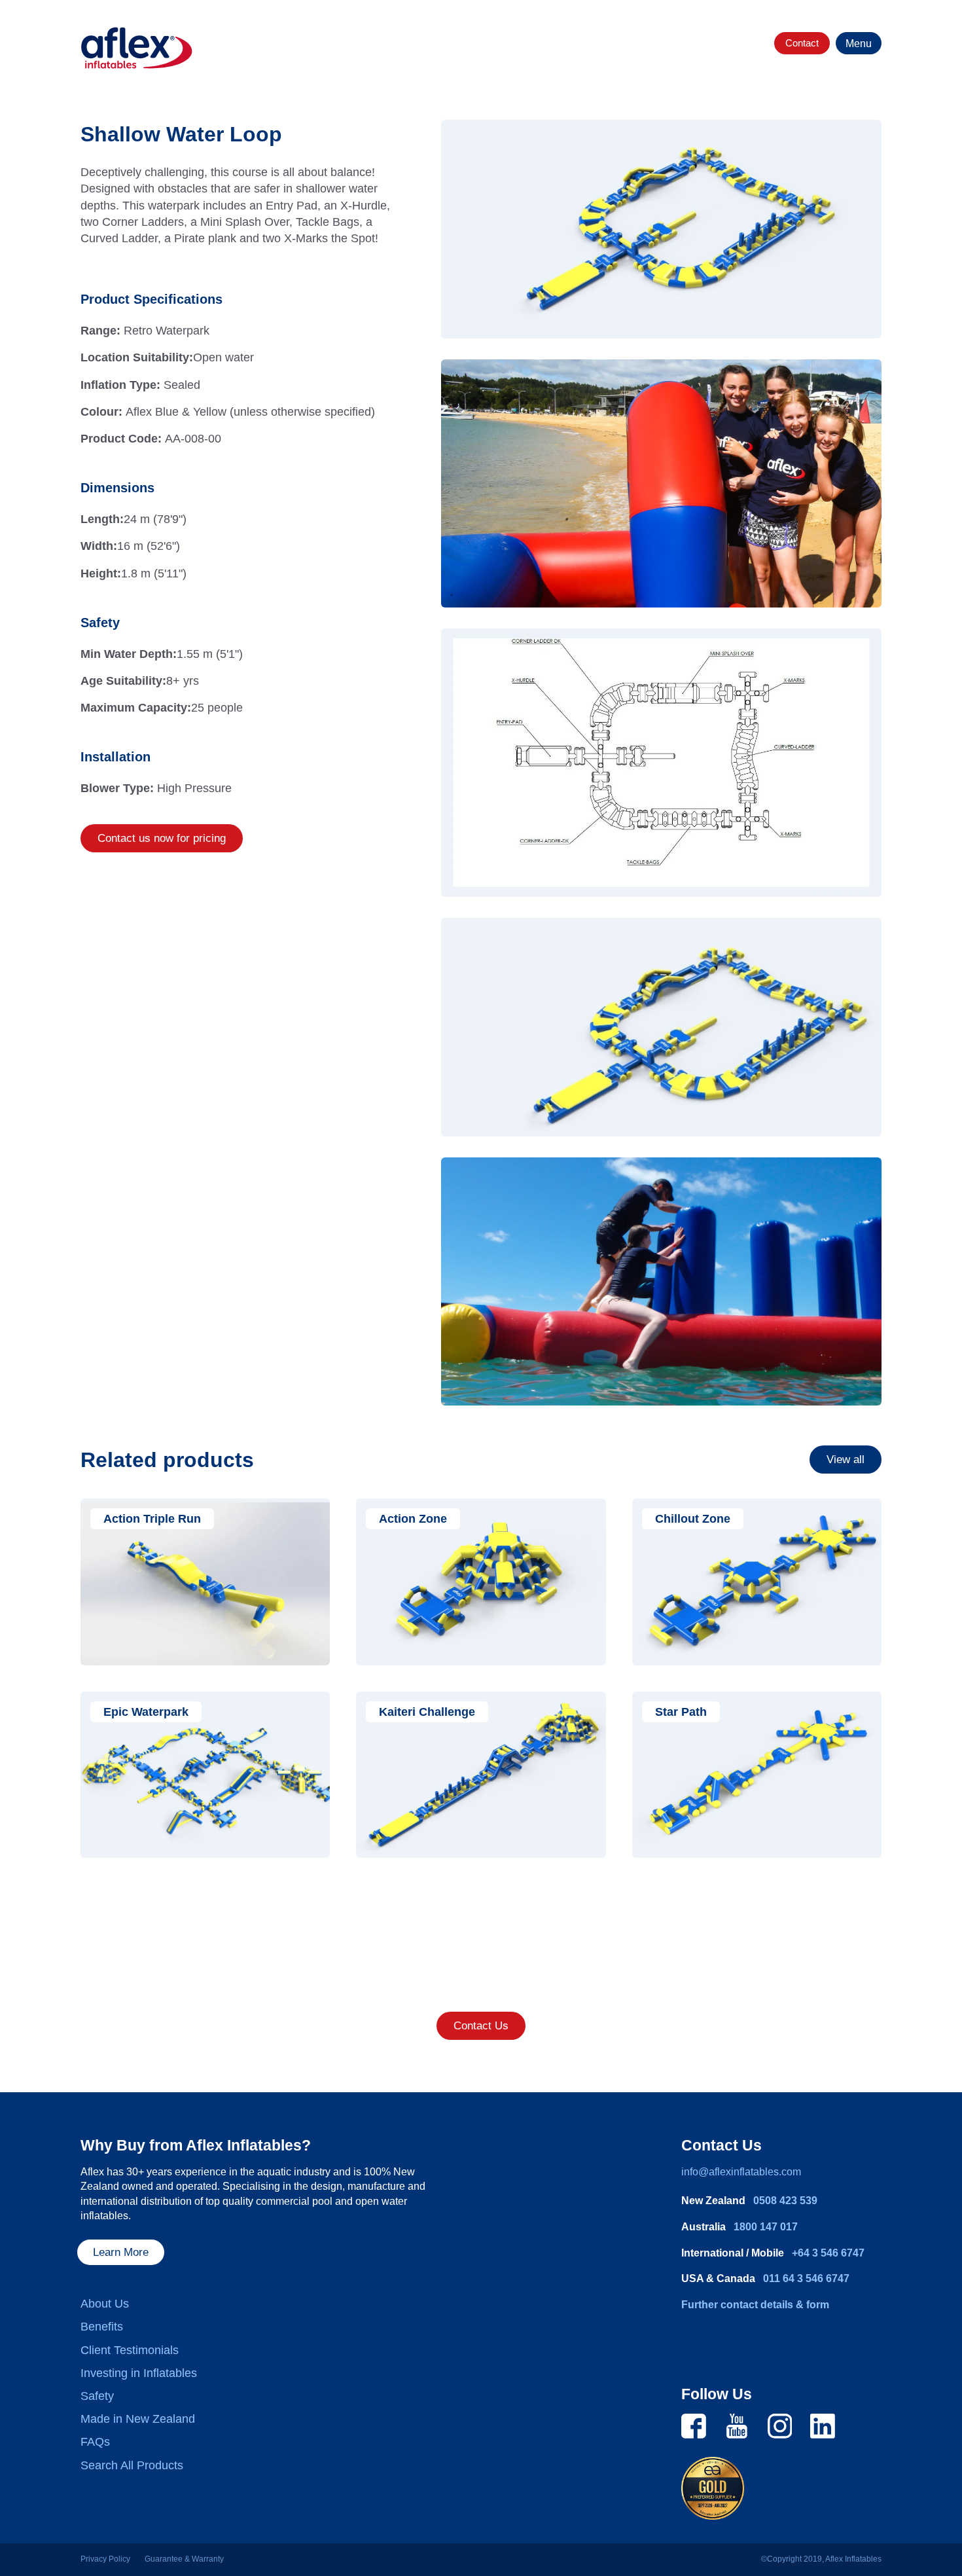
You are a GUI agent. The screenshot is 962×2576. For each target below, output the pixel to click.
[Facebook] (694, 2425)
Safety (97, 2396)
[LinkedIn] (823, 2425)
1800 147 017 (766, 2227)
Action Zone (413, 1519)
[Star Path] (757, 1775)
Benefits (102, 2327)
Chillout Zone (693, 1519)
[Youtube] (737, 2425)
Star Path (681, 1712)
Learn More (121, 2252)
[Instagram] (780, 2425)
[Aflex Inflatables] (137, 48)
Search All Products (132, 2465)
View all (846, 1460)
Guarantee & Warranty (184, 2559)
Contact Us (481, 2026)
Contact (802, 43)
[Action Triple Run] (205, 1582)
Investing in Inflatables (139, 2373)
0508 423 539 (785, 2201)
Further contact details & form (755, 2305)
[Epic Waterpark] (205, 1775)
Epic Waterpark (146, 1712)
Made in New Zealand (138, 2419)
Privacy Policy (105, 2559)
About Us (105, 2304)
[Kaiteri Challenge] (481, 1775)
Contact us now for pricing (162, 838)
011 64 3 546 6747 (806, 2278)
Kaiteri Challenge (427, 1712)
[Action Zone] (481, 1582)
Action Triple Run (152, 1519)
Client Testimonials (130, 2350)
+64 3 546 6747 (828, 2253)
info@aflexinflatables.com (741, 2172)
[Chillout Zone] (757, 1582)
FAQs (95, 2442)
